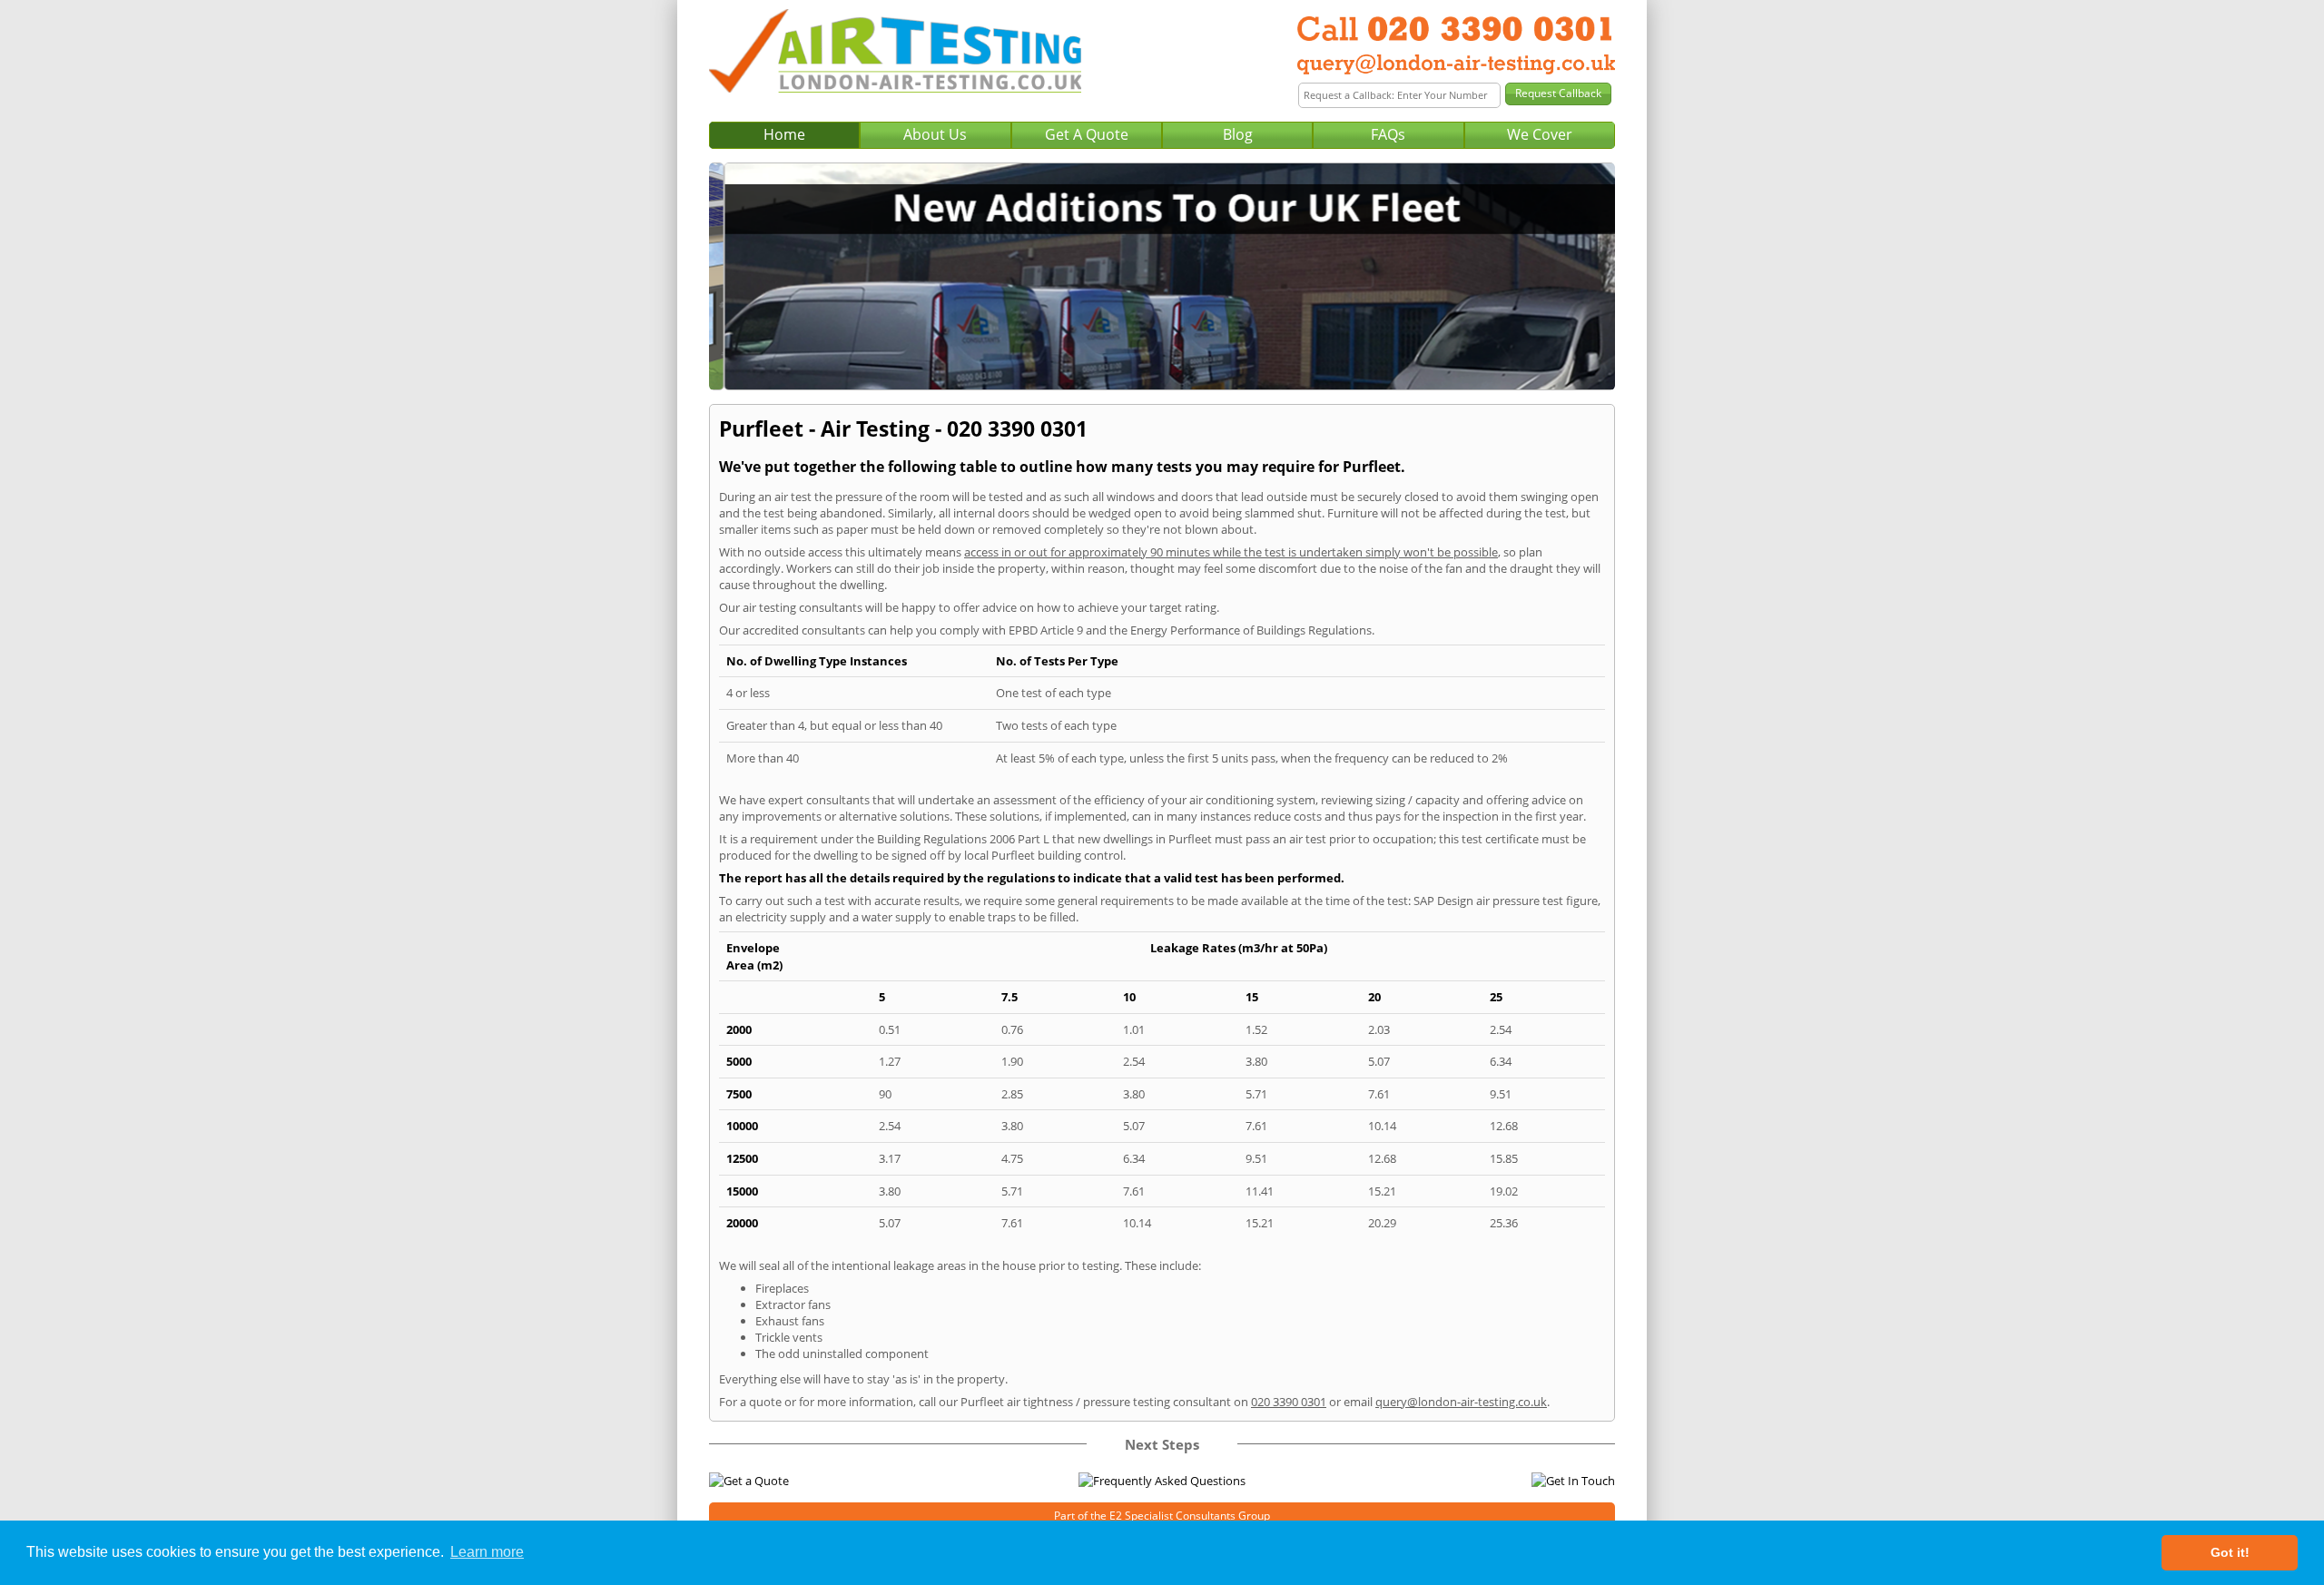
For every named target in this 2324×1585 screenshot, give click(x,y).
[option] (1162, 276)
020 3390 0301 (1289, 1402)
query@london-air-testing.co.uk (1461, 1402)
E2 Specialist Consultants (1172, 1516)
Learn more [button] (487, 1552)
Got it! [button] (2230, 1552)
